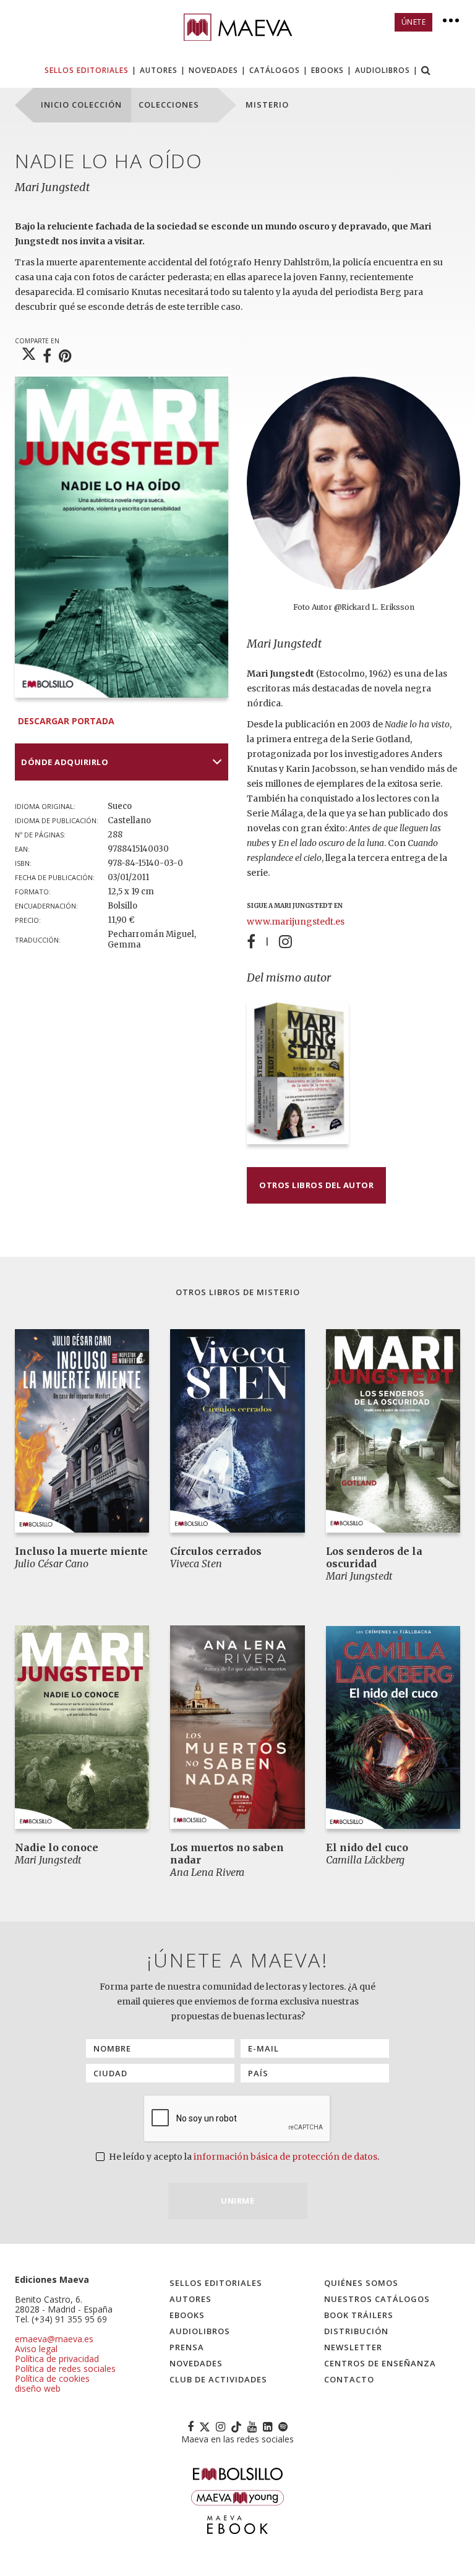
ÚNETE (414, 22)
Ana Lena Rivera (207, 1872)
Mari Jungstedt (52, 187)
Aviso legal (36, 2349)
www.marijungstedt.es (296, 922)
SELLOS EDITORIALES (87, 70)
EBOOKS (327, 70)
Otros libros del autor (316, 1185)
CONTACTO (349, 2379)
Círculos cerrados (216, 1551)
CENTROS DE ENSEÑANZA (380, 2363)
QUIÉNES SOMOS (361, 2283)
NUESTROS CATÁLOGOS (377, 2299)
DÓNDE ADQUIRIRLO (65, 762)
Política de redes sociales (65, 2368)
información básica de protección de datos (285, 2157)
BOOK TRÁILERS (359, 2315)
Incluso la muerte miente (81, 1551)
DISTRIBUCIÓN (356, 2331)
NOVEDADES (213, 70)
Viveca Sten (196, 1564)
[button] (426, 71)
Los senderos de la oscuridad (374, 1557)
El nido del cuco (367, 1847)
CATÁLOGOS (275, 70)
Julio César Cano (52, 1564)
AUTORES (159, 70)
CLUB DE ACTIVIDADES (218, 2379)
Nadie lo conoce (57, 1847)
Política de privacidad (57, 2359)
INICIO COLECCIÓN (81, 105)
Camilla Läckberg (365, 1860)
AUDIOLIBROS (383, 70)
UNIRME (237, 2201)
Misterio (278, 1292)
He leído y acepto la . (243, 2157)
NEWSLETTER (353, 2347)
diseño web (38, 2388)
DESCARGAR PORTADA (66, 721)
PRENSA (187, 2347)
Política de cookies (52, 2378)
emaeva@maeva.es (54, 2339)
